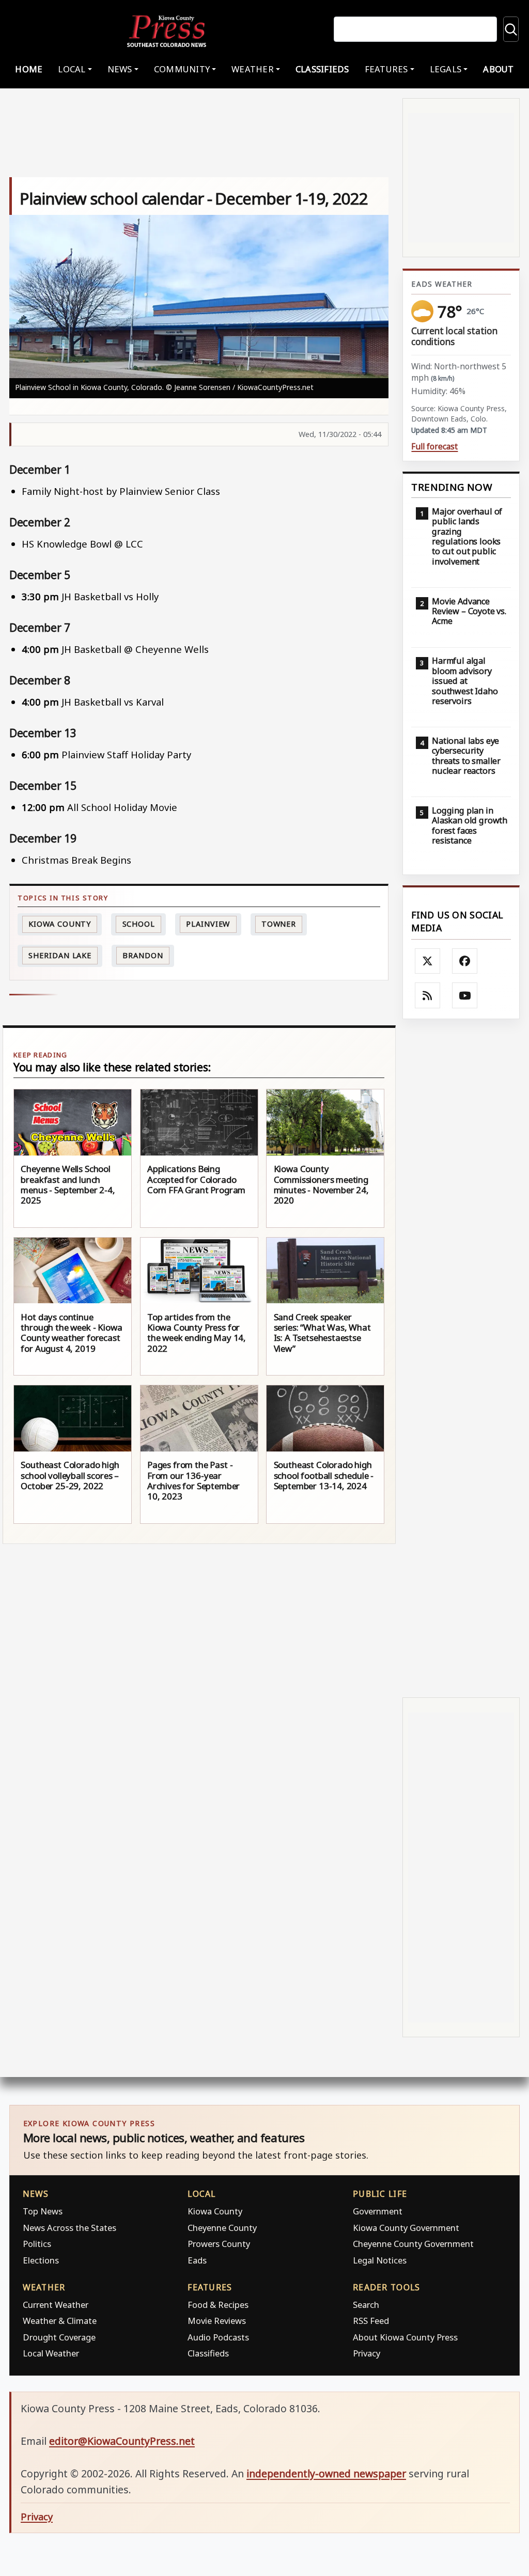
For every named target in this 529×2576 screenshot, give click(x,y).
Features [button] (386, 69)
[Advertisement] (461, 1358)
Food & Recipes (218, 2305)
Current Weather (56, 2305)
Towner (279, 924)
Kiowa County (60, 924)
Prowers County (219, 2244)
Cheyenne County (222, 2228)
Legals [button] (446, 69)
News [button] (120, 69)
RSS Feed (371, 2321)
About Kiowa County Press (405, 2337)
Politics (37, 2244)
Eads (197, 2260)
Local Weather (51, 2353)
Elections (41, 2260)
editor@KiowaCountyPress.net (122, 2441)
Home (29, 69)
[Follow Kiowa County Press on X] (428, 961)
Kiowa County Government (406, 2228)
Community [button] (182, 69)
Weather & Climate (60, 2321)
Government (378, 2211)
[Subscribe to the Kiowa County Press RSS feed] (428, 995)
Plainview (208, 924)
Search (366, 2305)
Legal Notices (380, 2260)
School (139, 924)
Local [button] (72, 69)
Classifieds (322, 69)
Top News (43, 2211)
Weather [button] (253, 69)
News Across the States (69, 2228)
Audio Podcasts (218, 2337)
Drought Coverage (59, 2337)
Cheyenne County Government (413, 2244)
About (498, 69)
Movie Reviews (217, 2321)
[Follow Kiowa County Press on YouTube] (465, 995)
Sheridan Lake (60, 955)
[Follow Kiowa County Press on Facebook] (465, 961)
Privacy (367, 2353)
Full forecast (434, 447)
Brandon (143, 955)
